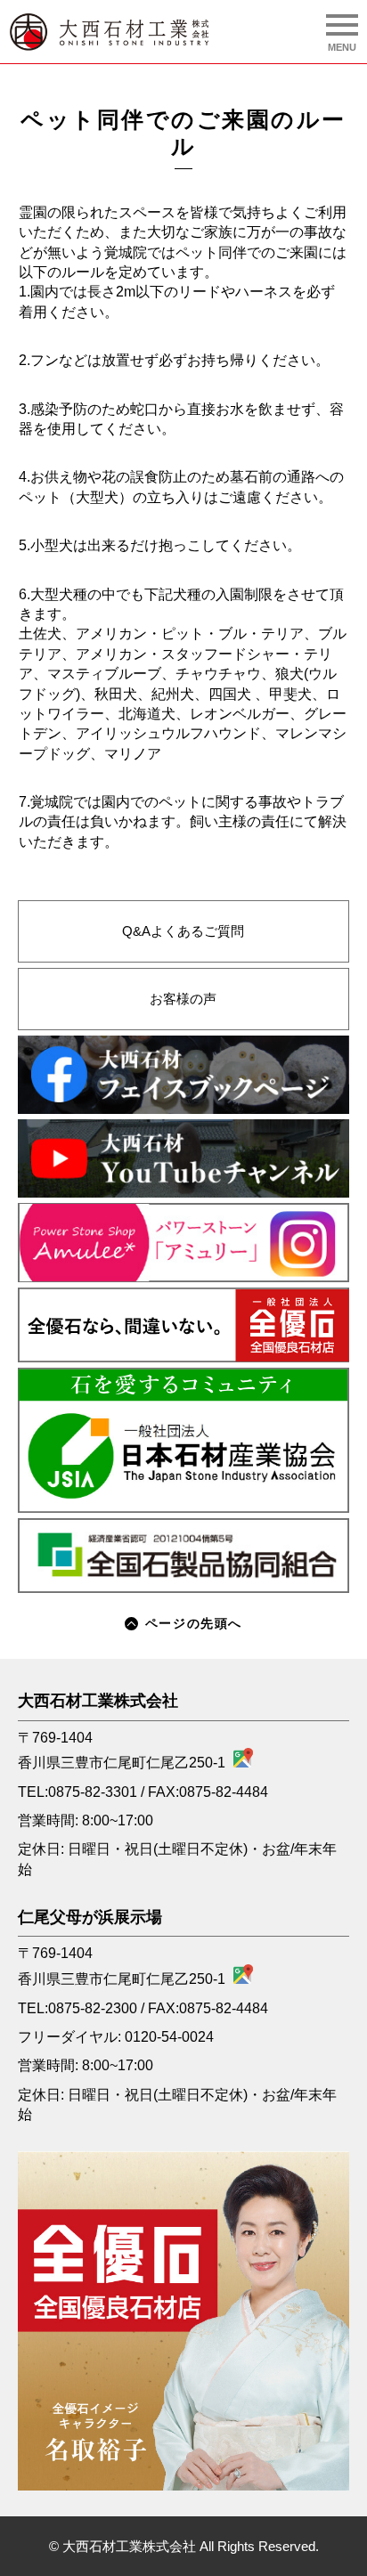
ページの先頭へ (194, 1623)
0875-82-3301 (93, 1792)
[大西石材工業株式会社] (109, 32)
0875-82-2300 (93, 2008)
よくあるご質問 (183, 931)
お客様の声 (183, 999)
